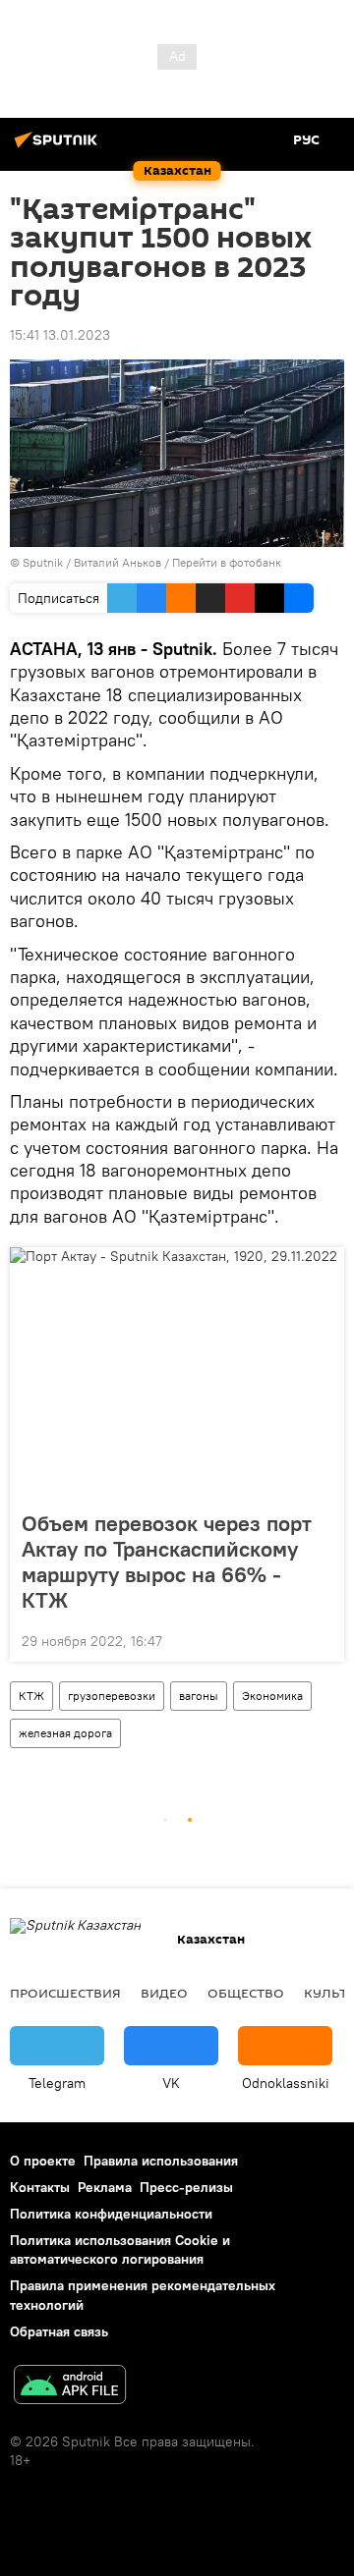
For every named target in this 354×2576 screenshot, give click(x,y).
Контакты (40, 2187)
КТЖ (31, 1696)
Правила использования (161, 2161)
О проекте (43, 2161)
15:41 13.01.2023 (60, 335)
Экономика (272, 1696)
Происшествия (65, 1993)
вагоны (199, 1696)
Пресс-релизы (186, 2187)
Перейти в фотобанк (227, 562)
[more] (322, 1639)
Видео (164, 1993)
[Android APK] (70, 2387)
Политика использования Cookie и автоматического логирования (120, 2249)
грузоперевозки (112, 1696)
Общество (246, 1993)
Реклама (105, 2187)
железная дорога (65, 1733)
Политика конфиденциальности (111, 2214)
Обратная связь (59, 2331)
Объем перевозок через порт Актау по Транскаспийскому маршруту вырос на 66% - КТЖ (167, 1562)
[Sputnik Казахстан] (59, 147)
